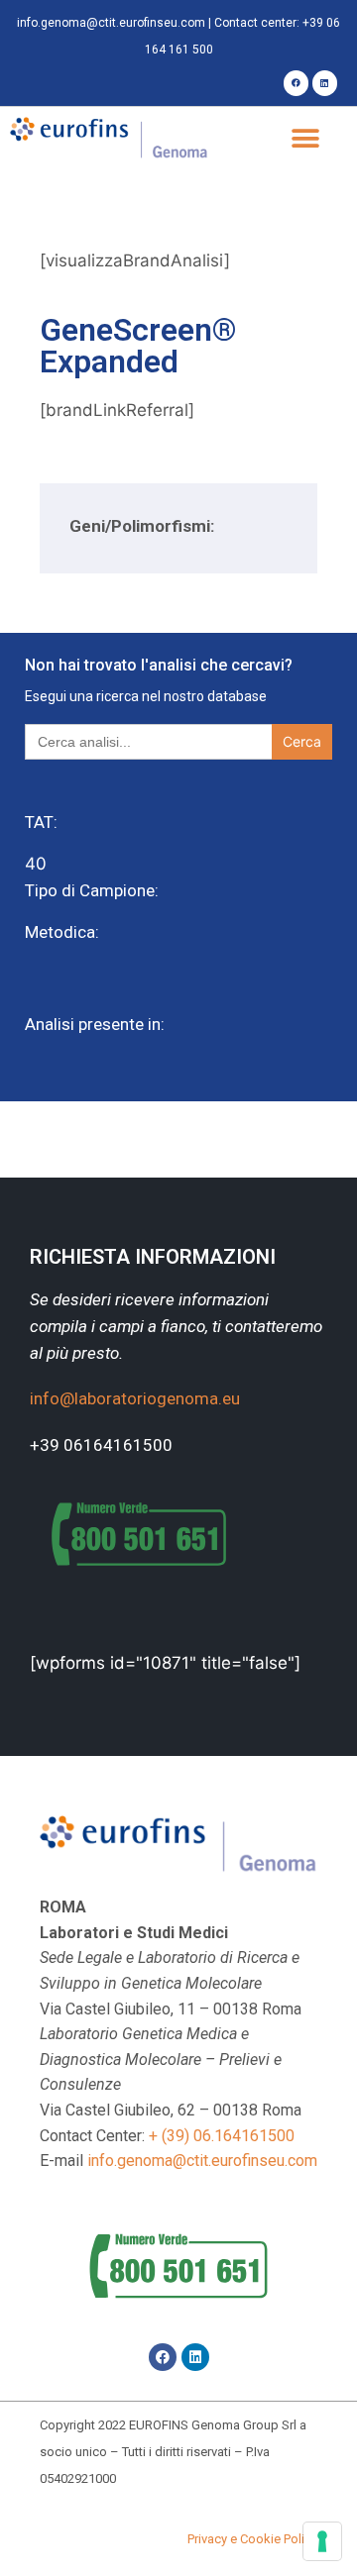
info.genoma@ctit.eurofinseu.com (111, 23)
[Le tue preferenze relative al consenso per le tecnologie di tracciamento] (322, 2541)
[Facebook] (296, 83)
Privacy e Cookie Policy (252, 2539)
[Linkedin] (325, 83)
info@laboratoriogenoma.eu (135, 1398)
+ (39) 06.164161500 (222, 2136)
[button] (305, 139)
